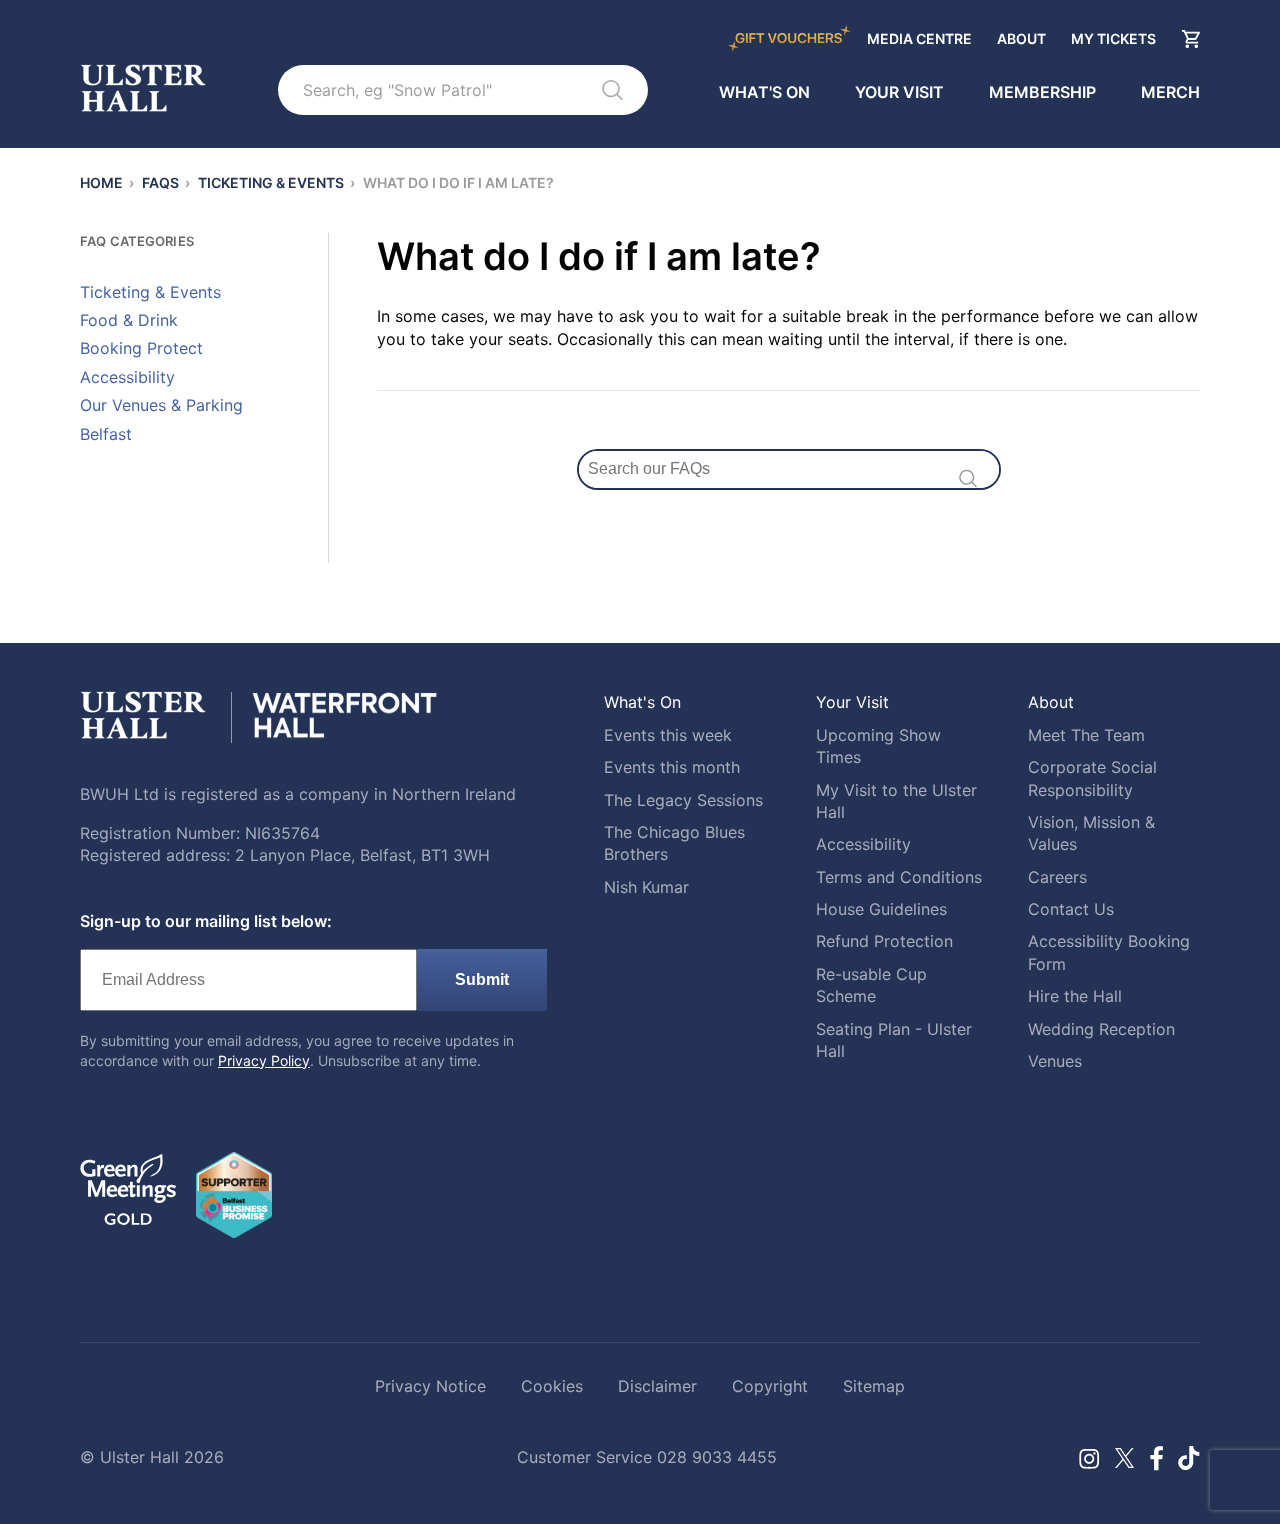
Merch (1170, 93)
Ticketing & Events (271, 182)
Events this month (672, 767)
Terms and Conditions (899, 877)
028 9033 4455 (717, 1457)
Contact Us (1071, 909)
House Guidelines (881, 909)
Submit (482, 979)
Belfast (106, 434)
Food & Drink (129, 320)
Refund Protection (884, 941)
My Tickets (1113, 38)
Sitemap (874, 1386)
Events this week (668, 735)
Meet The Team (1086, 735)
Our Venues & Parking (161, 405)
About (1021, 38)
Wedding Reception (1101, 1029)
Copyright (770, 1386)
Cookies (552, 1386)
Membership (1042, 93)
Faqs (160, 182)
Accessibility (127, 377)
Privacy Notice (430, 1386)
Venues (1055, 1061)
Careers (1057, 877)
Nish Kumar (646, 887)
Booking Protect (141, 348)
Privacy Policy (264, 1060)
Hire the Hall (1075, 996)
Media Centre (919, 38)
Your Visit (899, 93)
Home (101, 182)
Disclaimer (657, 1386)
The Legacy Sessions (683, 800)
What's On (764, 93)
